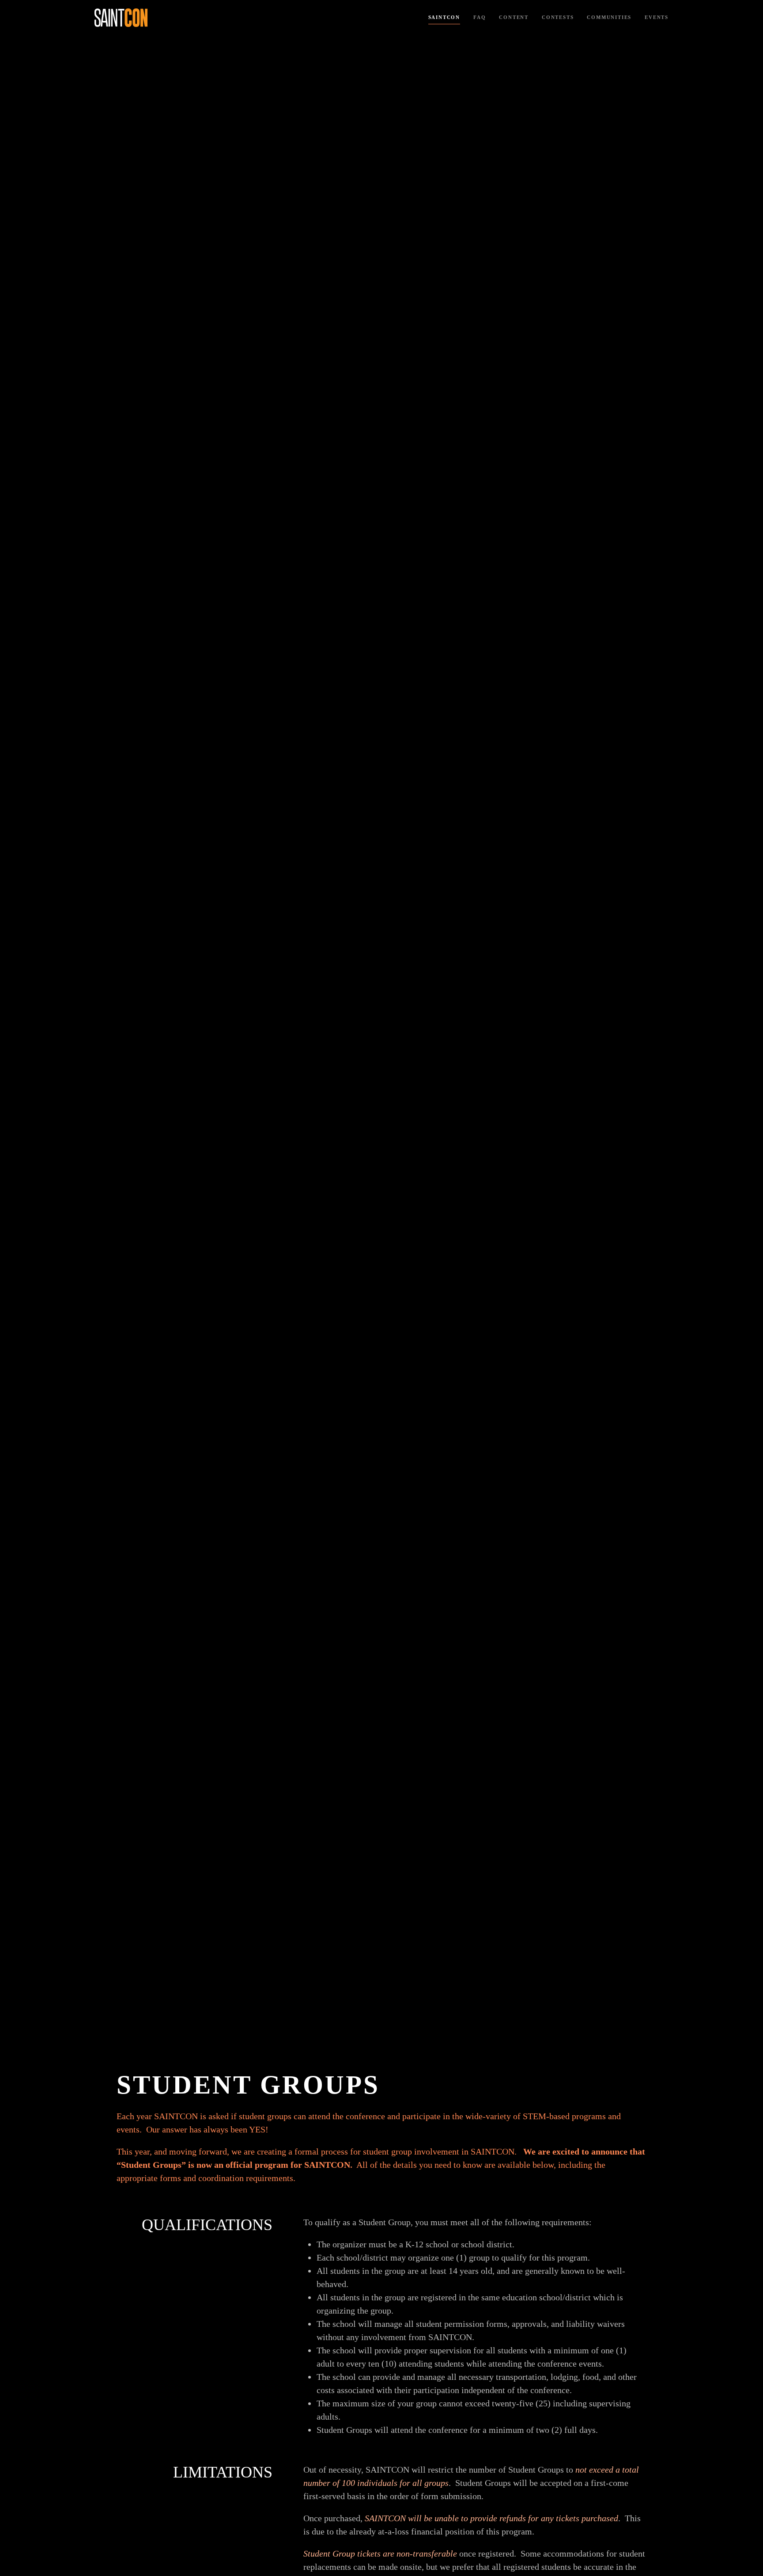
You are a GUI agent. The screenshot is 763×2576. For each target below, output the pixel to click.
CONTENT (514, 17)
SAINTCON (444, 17)
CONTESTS (558, 17)
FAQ (480, 17)
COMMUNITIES (609, 17)
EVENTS (657, 17)
